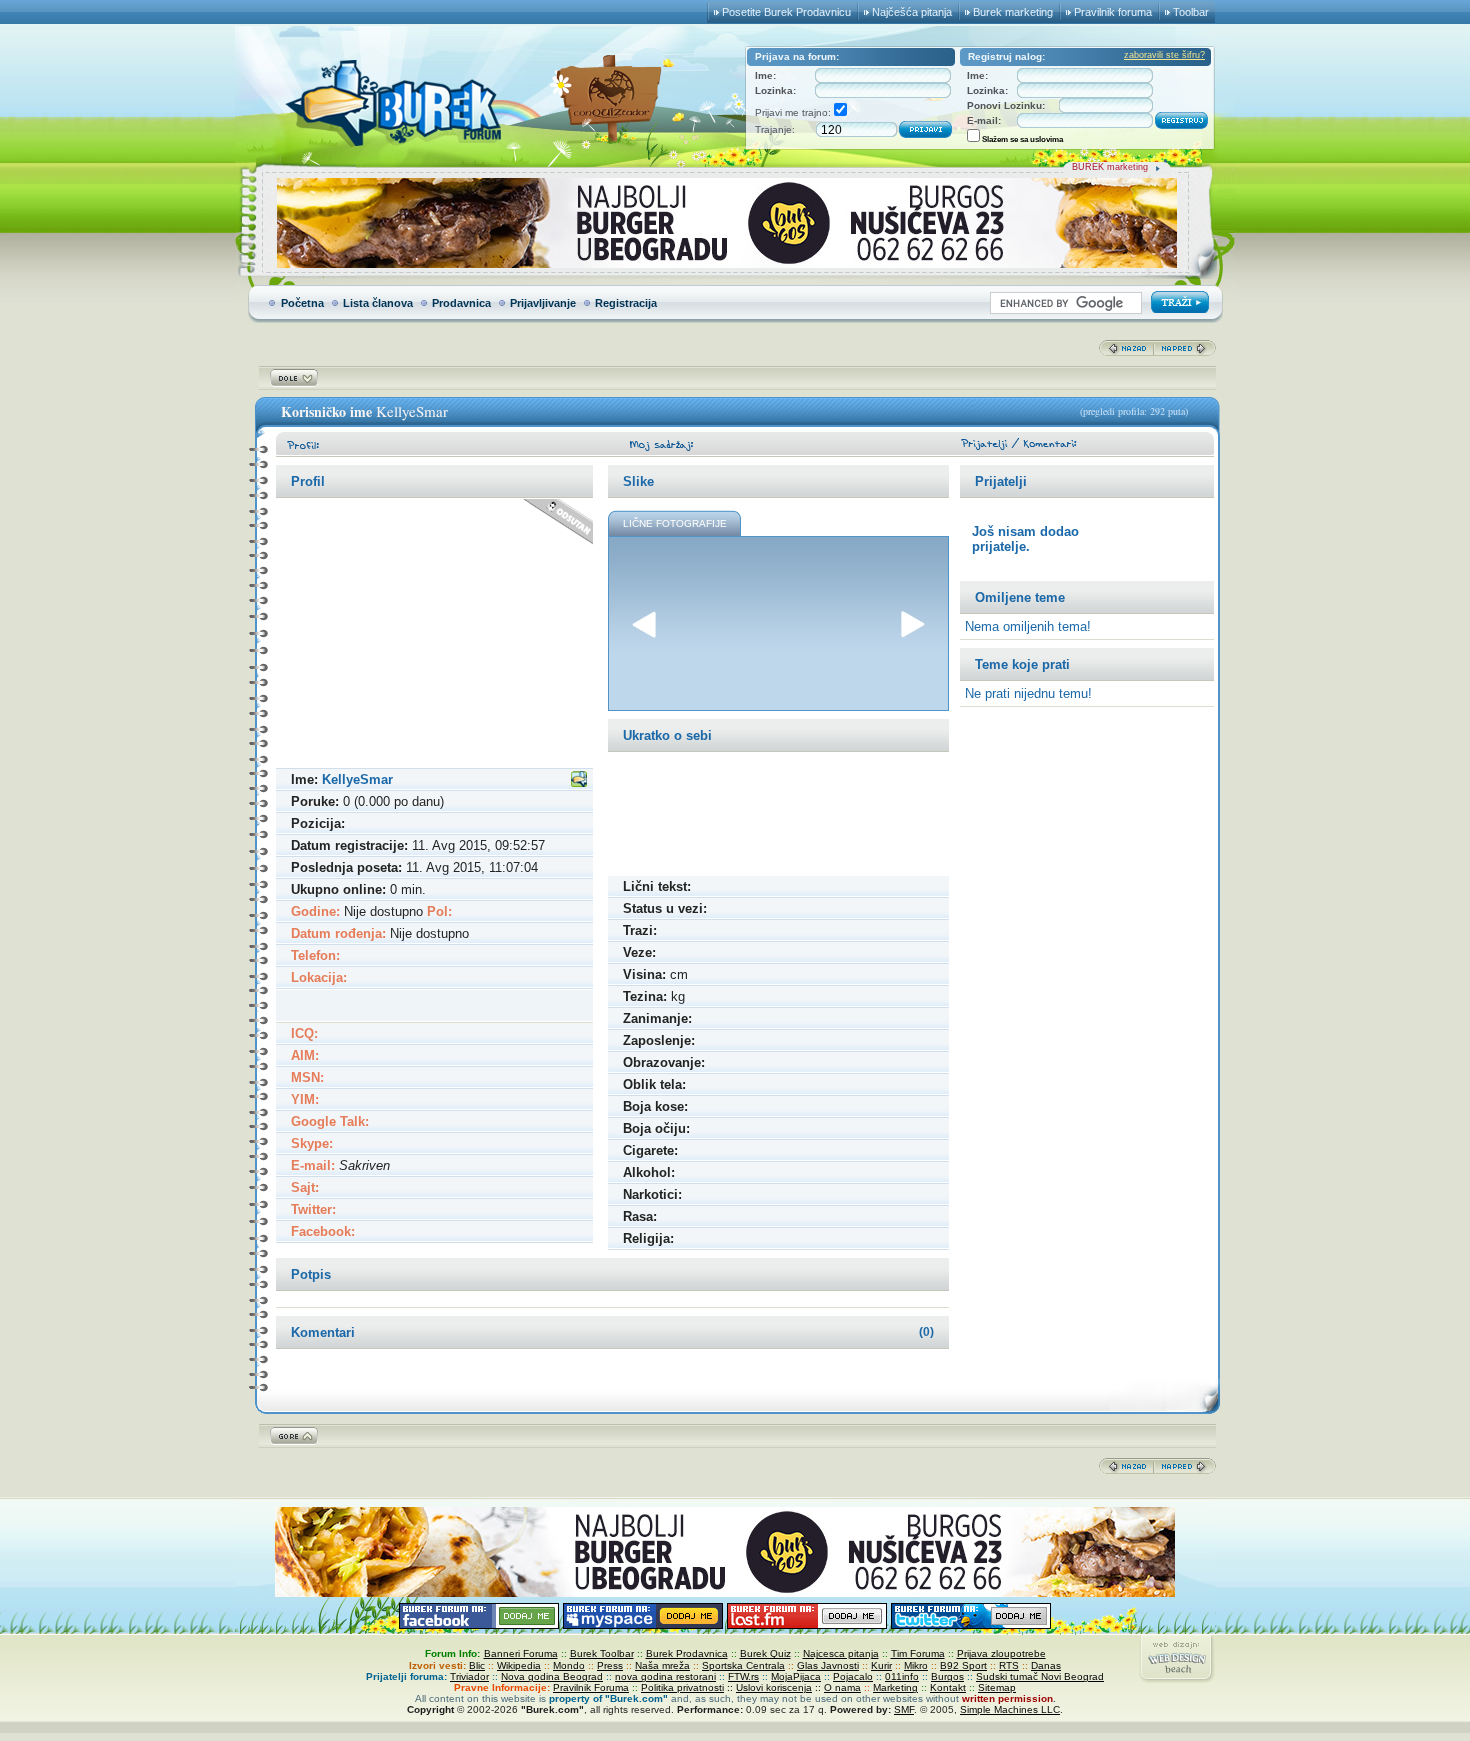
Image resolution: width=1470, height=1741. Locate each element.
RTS (1009, 1665)
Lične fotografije (675, 523)
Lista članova (378, 303)
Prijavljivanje (543, 303)
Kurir (881, 1665)
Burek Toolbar (602, 1653)
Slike (638, 481)
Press (610, 1665)
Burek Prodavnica (687, 1653)
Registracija (626, 303)
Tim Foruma (918, 1653)
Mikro (916, 1665)
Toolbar (1191, 12)
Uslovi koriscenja (774, 1687)
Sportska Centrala (743, 1665)
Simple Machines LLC (1010, 1709)
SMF (904, 1709)
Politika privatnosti (682, 1687)
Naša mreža (662, 1665)
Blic (477, 1665)
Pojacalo (853, 1676)
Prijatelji (1001, 481)
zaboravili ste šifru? (1164, 55)
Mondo (569, 1665)
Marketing (895, 1687)
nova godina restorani (665, 1676)
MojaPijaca (796, 1676)
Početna (302, 303)
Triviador (469, 1676)
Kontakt (948, 1687)
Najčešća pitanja (912, 12)
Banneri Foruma (521, 1653)
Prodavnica (461, 303)
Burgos (947, 1676)
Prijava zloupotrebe (1001, 1653)
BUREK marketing (1110, 167)
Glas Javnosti (828, 1665)
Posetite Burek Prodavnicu (786, 12)
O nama (842, 1687)
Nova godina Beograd (552, 1676)
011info (902, 1676)
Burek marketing (1013, 12)
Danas (1046, 1665)
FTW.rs (743, 1676)
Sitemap (997, 1687)
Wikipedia (519, 1665)
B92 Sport (963, 1665)
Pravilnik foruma (1113, 12)
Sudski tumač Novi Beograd (1040, 1676)
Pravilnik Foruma (591, 1687)
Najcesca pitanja (841, 1653)
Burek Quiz (765, 1653)
